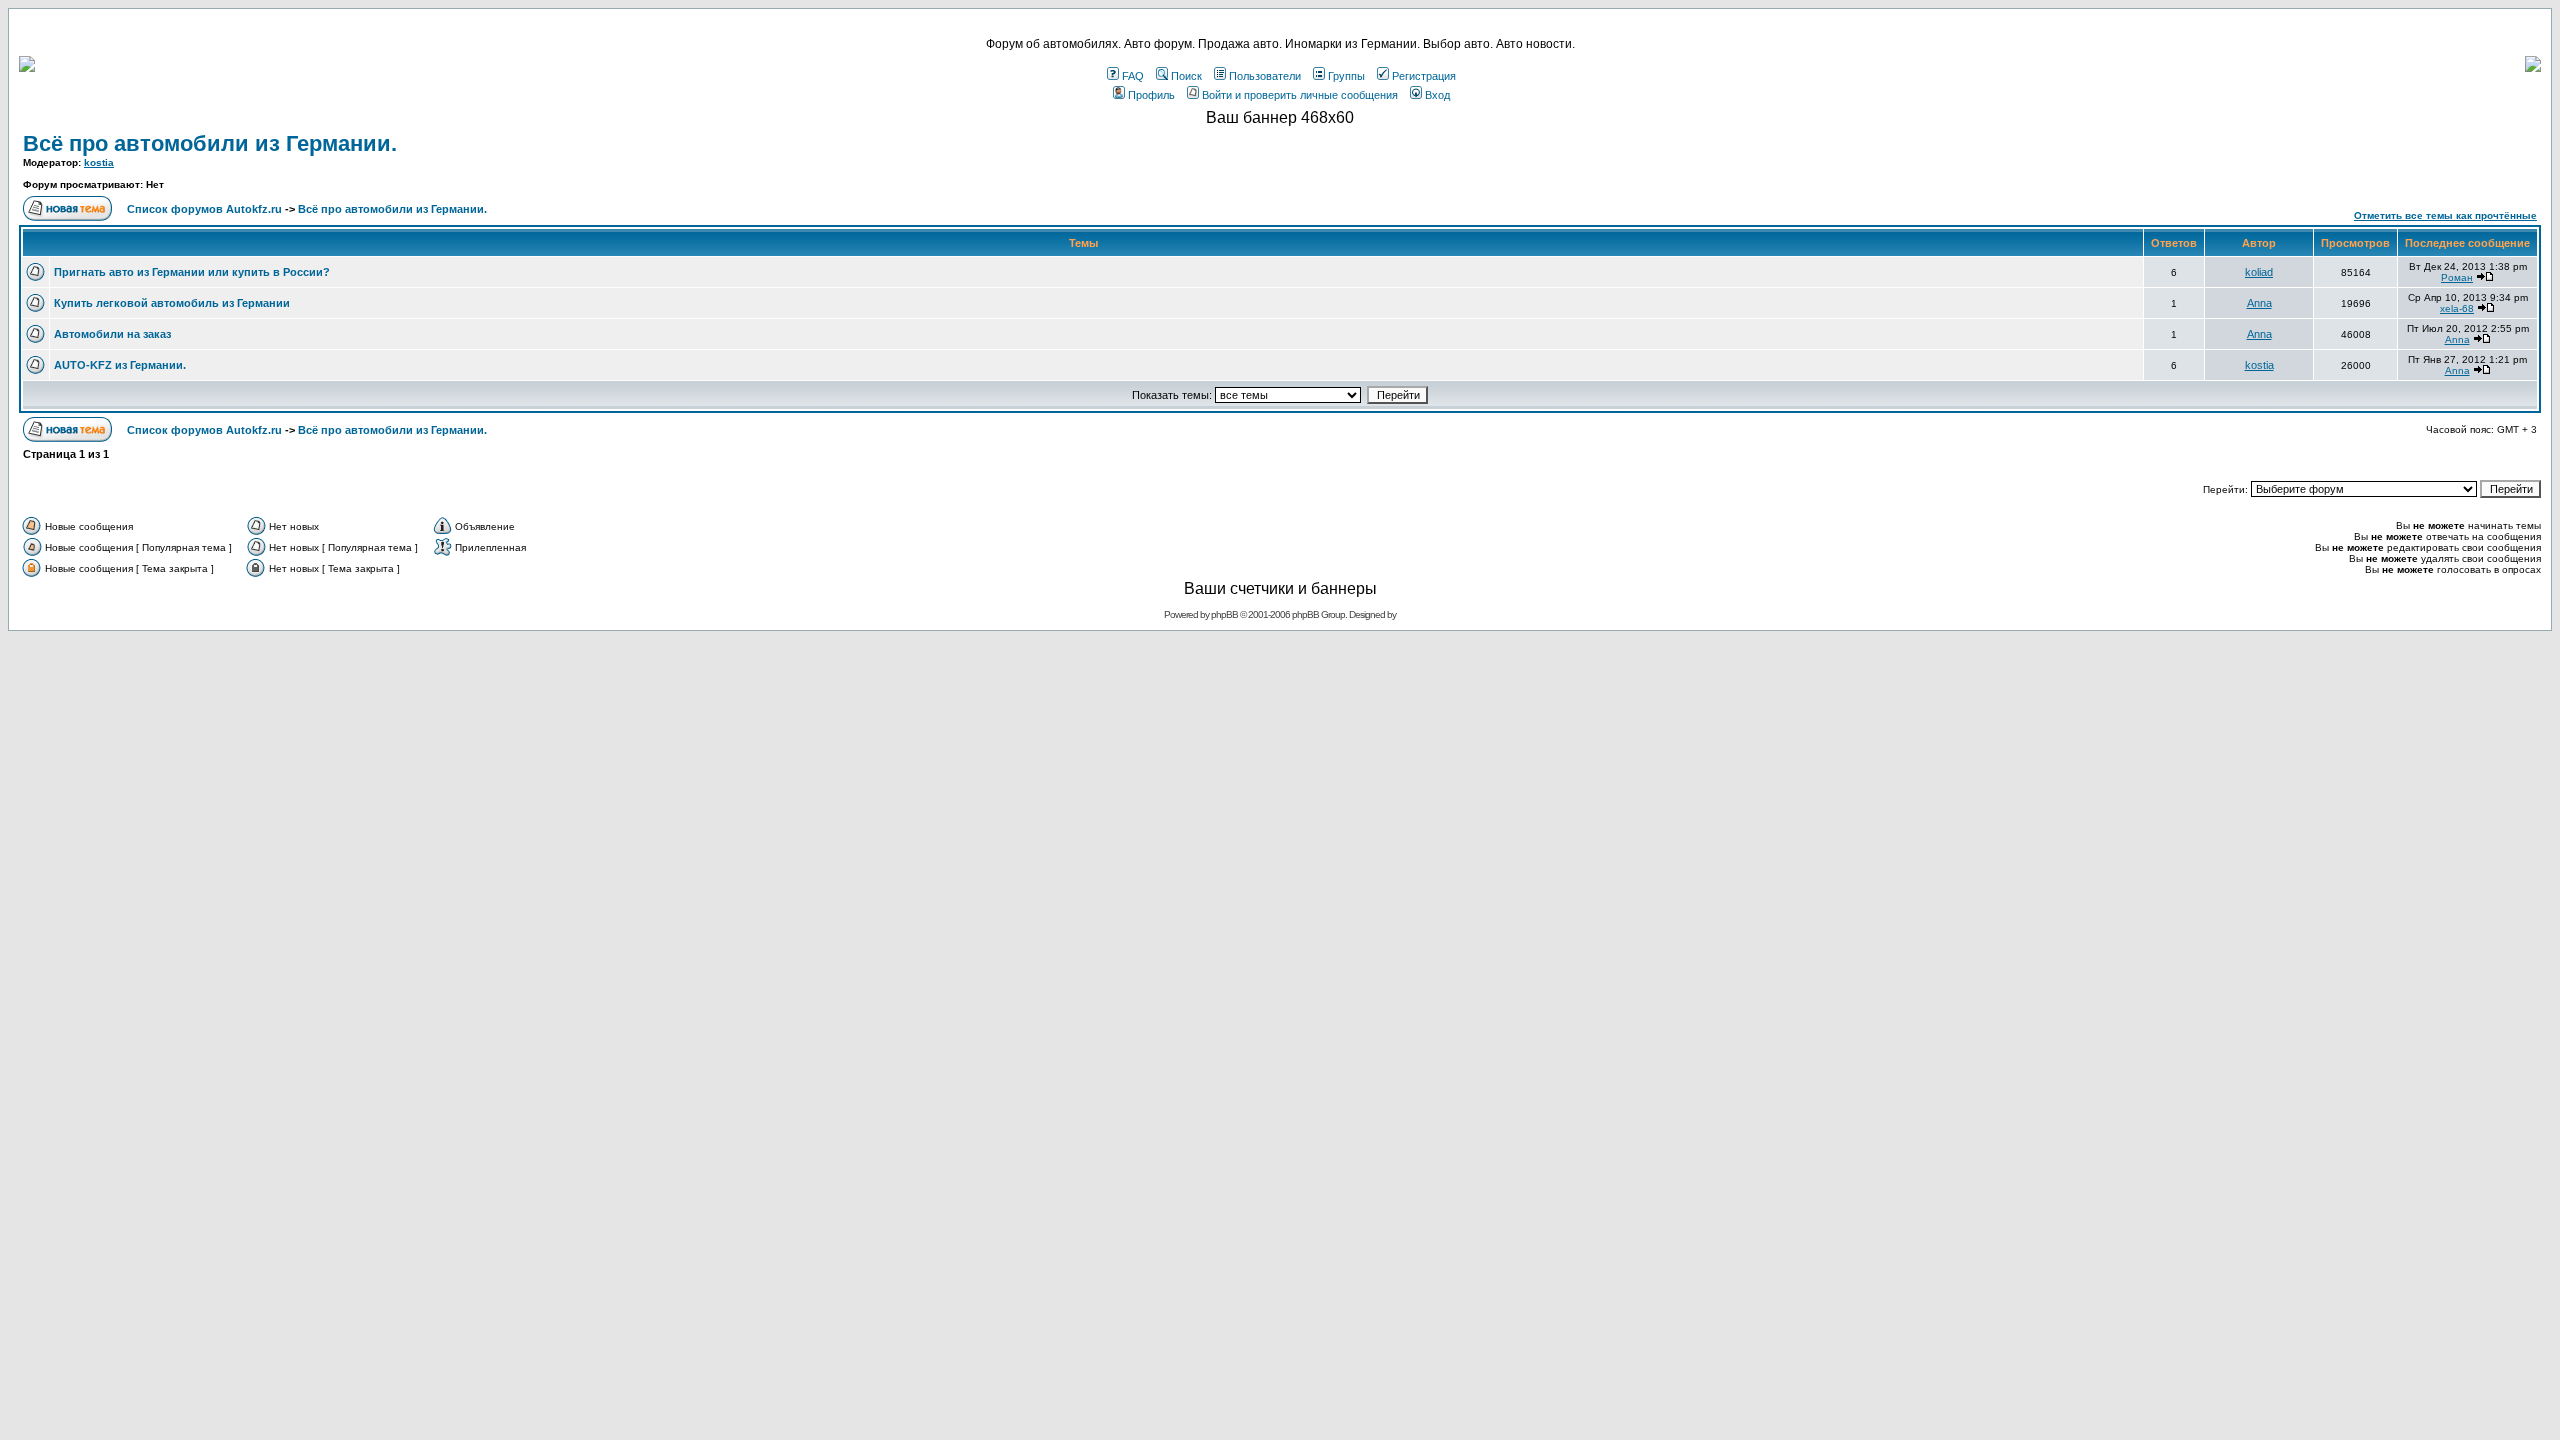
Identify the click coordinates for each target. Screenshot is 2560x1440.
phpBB (1224, 614)
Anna (2259, 303)
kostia (99, 162)
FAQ (1133, 76)
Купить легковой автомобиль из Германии (172, 303)
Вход (1437, 95)
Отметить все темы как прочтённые (2445, 215)
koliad (2259, 272)
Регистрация (1424, 76)
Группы (1346, 76)
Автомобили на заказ (112, 334)
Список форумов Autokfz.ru (204, 209)
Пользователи (1265, 76)
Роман (2457, 277)
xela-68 (2457, 308)
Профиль (1151, 95)
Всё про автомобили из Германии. (210, 143)
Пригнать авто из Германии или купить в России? (192, 272)
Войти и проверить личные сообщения (1300, 95)
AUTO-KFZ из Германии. (120, 365)
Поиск (1186, 76)
